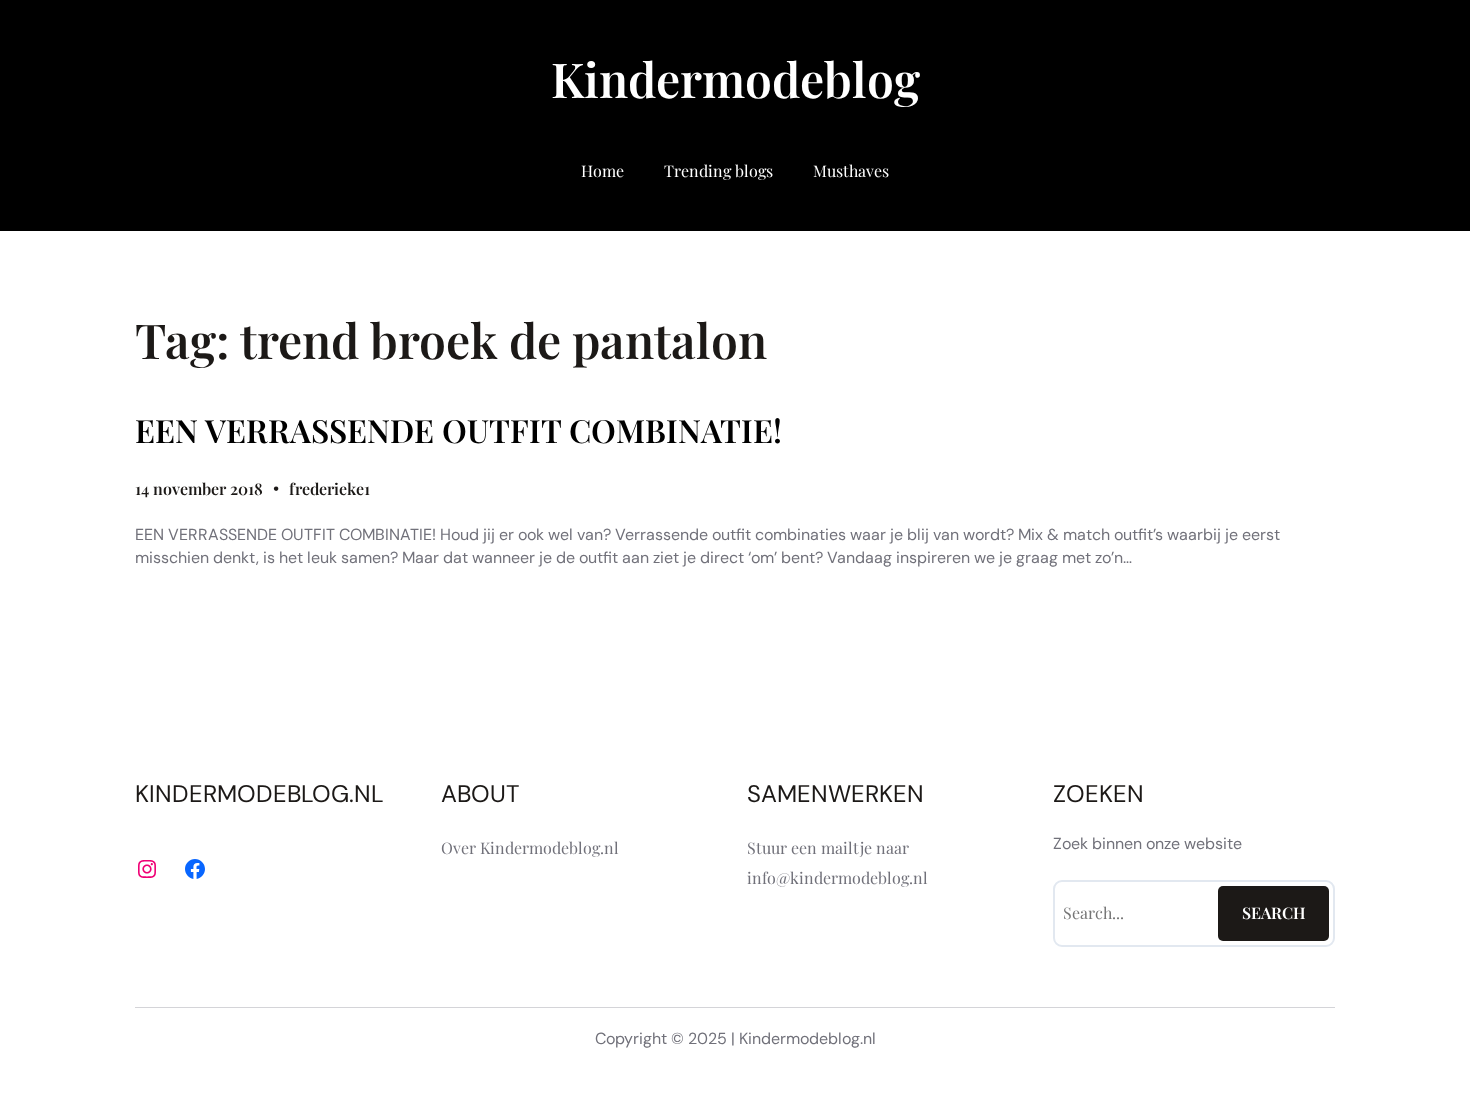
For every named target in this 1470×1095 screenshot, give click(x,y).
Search (1274, 912)
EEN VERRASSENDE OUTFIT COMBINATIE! (458, 430)
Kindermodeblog (735, 78)
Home (602, 170)
